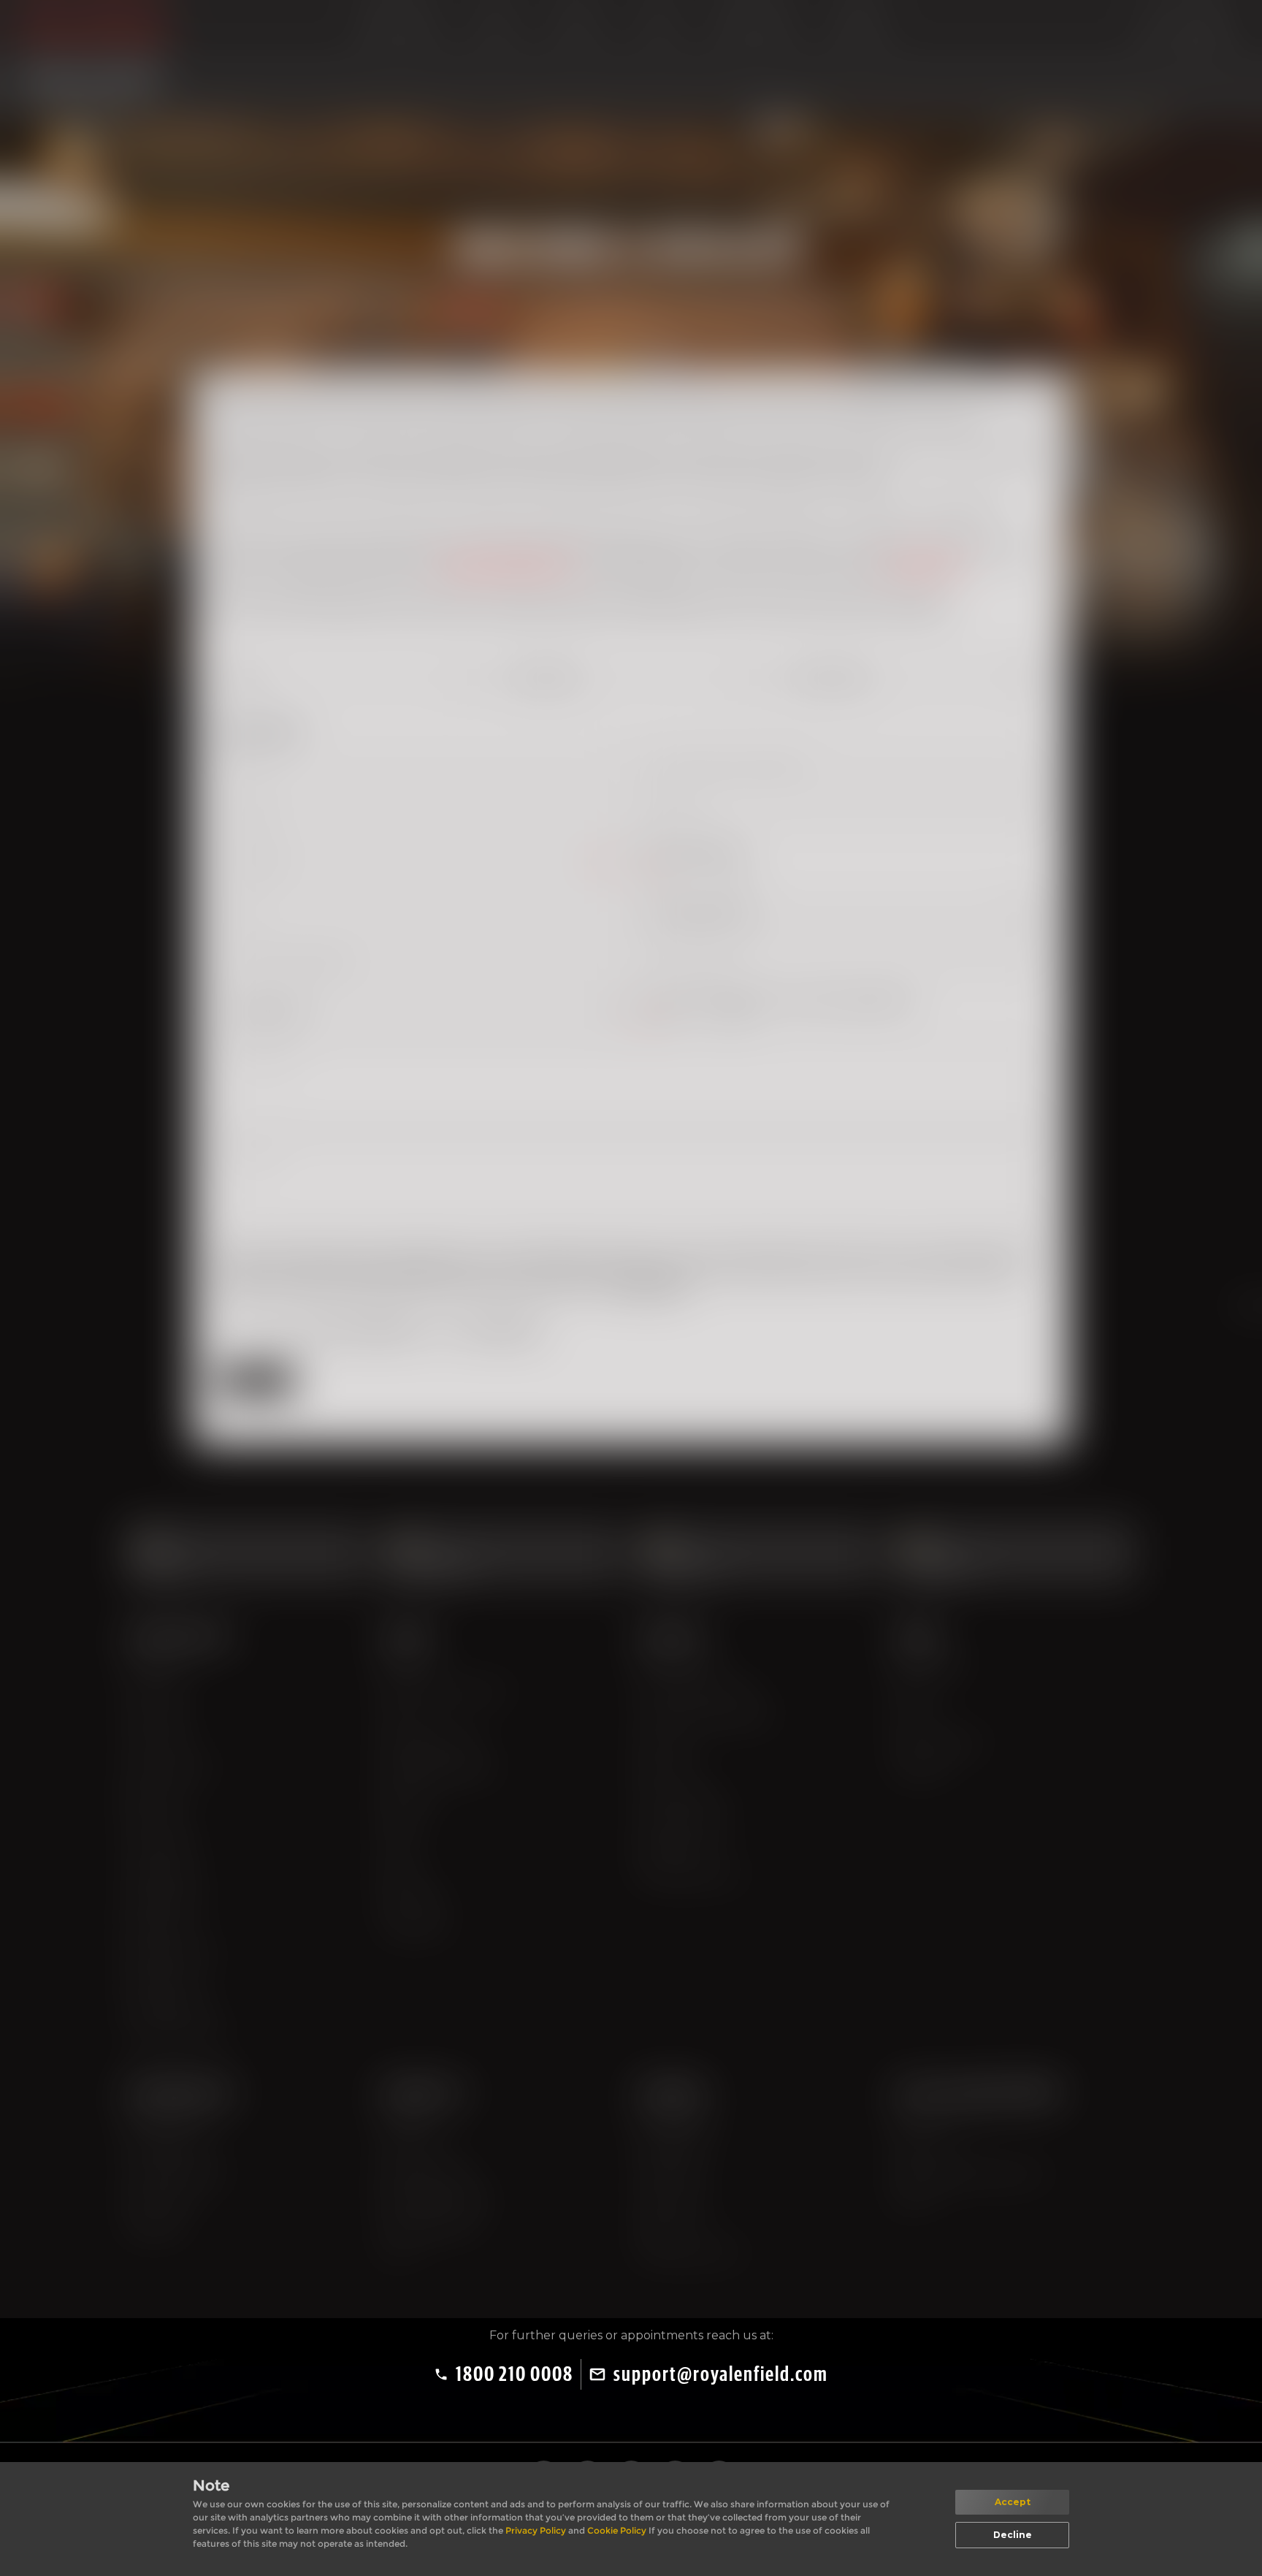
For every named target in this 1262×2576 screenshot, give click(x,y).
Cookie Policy (618, 2530)
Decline (1013, 2535)
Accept (1013, 2502)
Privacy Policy (537, 2530)
